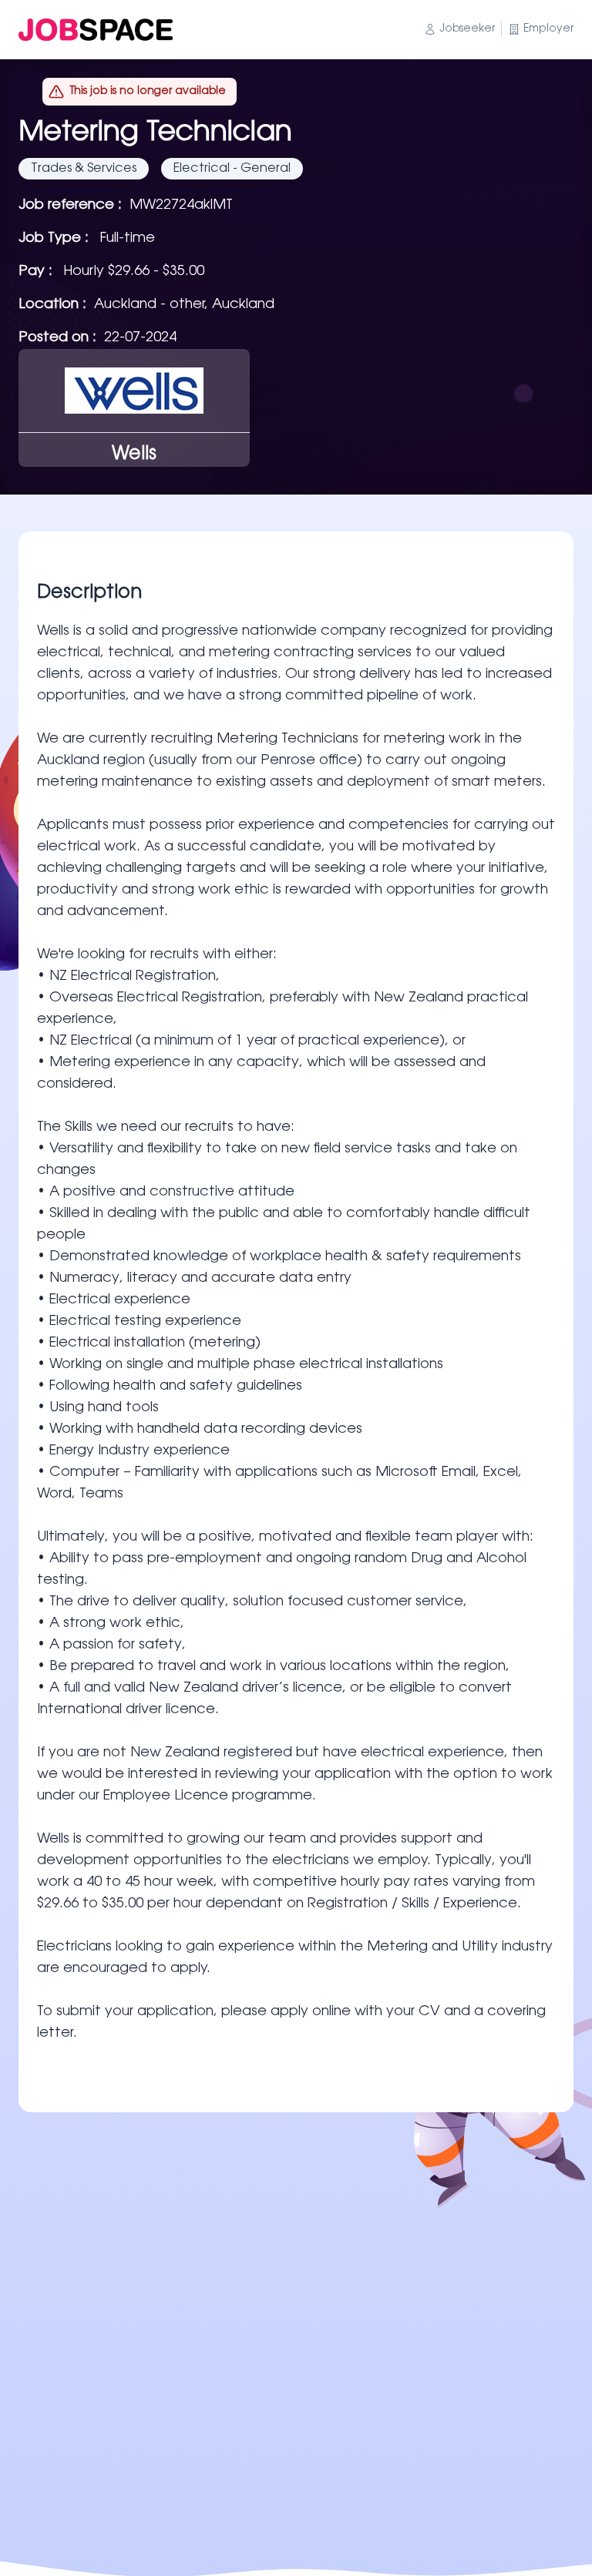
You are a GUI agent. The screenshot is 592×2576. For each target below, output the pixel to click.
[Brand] (96, 30)
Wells (134, 454)
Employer (548, 29)
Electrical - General (232, 169)
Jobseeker (467, 29)
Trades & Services (84, 169)
